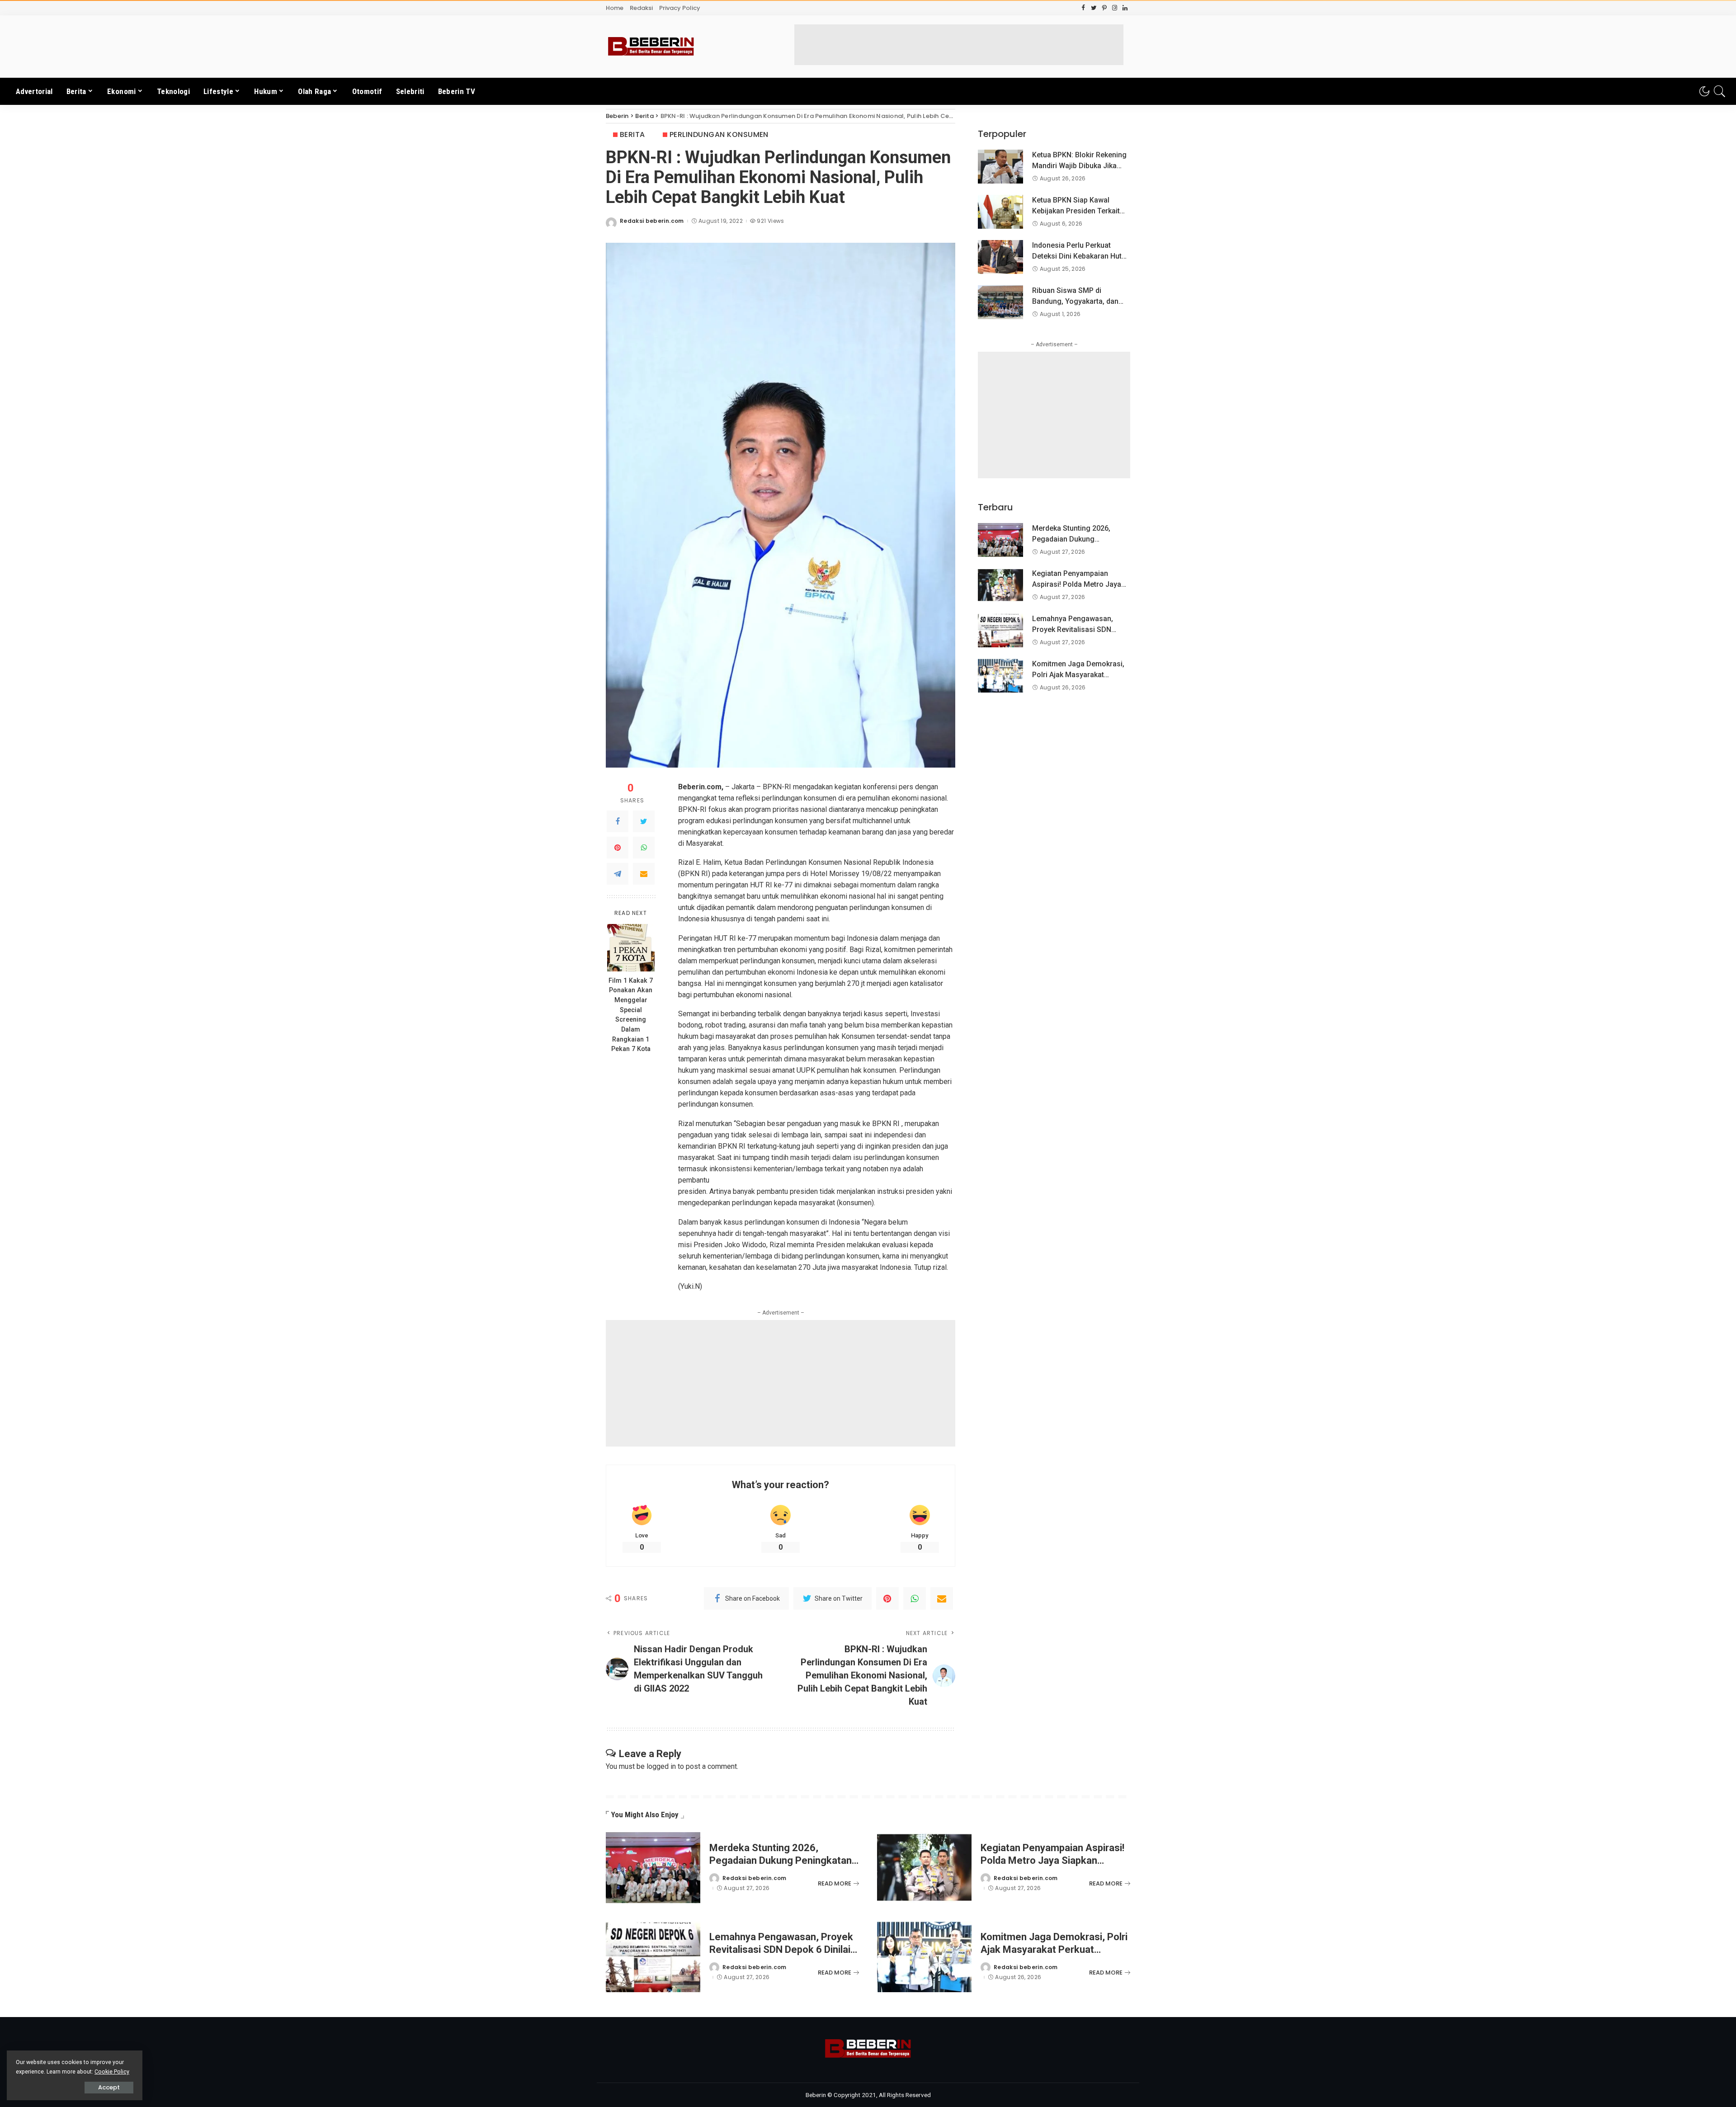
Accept (109, 2087)
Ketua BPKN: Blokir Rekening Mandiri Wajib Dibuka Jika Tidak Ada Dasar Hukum (1079, 166)
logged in (661, 1766)
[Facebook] (618, 821)
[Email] (644, 874)
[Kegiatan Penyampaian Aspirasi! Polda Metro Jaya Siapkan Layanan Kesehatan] (1000, 585)
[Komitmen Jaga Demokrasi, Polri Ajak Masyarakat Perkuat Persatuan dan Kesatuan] (1000, 676)
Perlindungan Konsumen (719, 134)
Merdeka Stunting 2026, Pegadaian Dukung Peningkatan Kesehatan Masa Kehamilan (781, 1860)
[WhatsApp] (644, 848)
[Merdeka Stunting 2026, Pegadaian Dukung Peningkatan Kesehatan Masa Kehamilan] (1000, 540)
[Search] (1720, 91)
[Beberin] (651, 47)
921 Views (770, 221)
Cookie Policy (112, 2072)
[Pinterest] (618, 848)
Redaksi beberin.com (652, 221)
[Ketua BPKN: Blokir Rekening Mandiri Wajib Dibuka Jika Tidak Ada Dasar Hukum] (1000, 167)
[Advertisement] (959, 45)
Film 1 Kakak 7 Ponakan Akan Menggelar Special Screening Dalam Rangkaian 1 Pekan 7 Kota (631, 1015)
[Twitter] (644, 821)
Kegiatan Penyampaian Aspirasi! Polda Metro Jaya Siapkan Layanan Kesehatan (1079, 584)
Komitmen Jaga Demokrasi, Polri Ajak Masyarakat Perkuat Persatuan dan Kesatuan (1054, 1949)
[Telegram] (618, 874)
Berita (632, 134)
